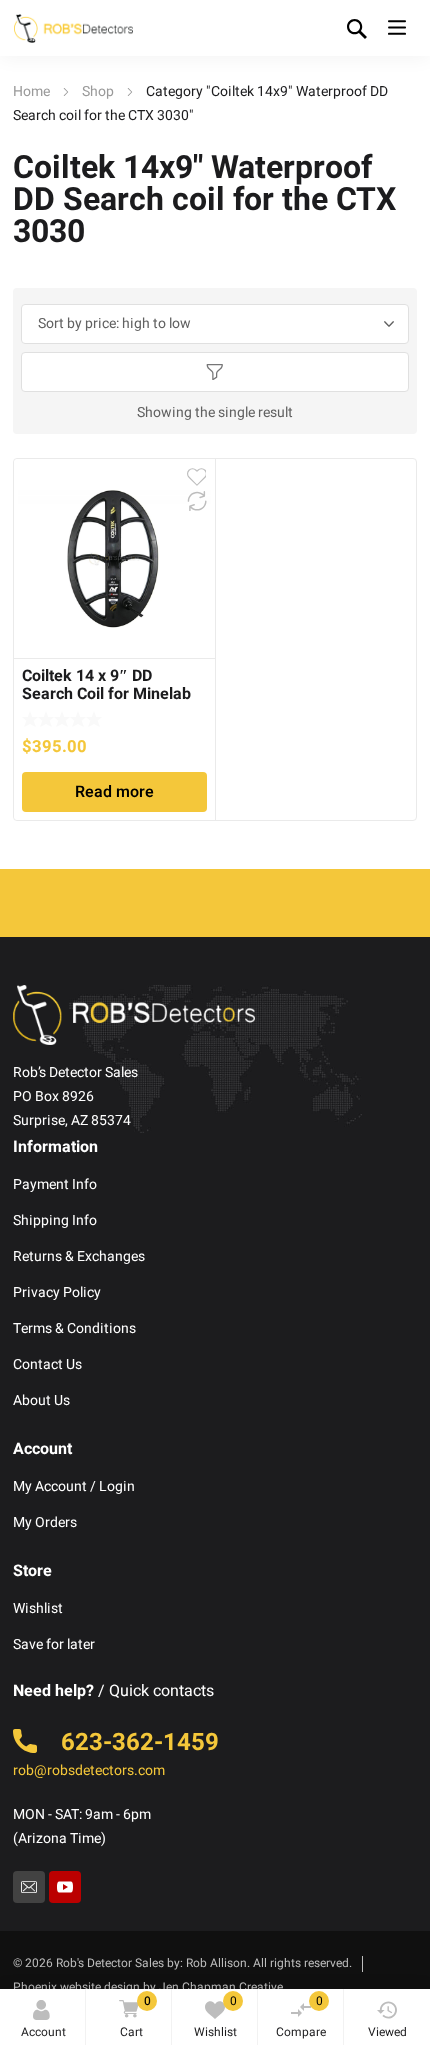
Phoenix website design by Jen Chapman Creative (148, 1987)
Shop (98, 91)
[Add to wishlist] (197, 477)
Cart (135, 2016)
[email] (29, 1887)
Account (43, 2032)
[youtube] (65, 1887)
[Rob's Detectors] (73, 28)
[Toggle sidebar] (214, 372)
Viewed (387, 2032)
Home (31, 91)
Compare (301, 2016)
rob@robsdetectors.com (89, 1770)
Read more (114, 792)
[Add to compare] (197, 501)
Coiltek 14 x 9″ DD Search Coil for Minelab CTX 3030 (106, 694)
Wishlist (215, 2016)
